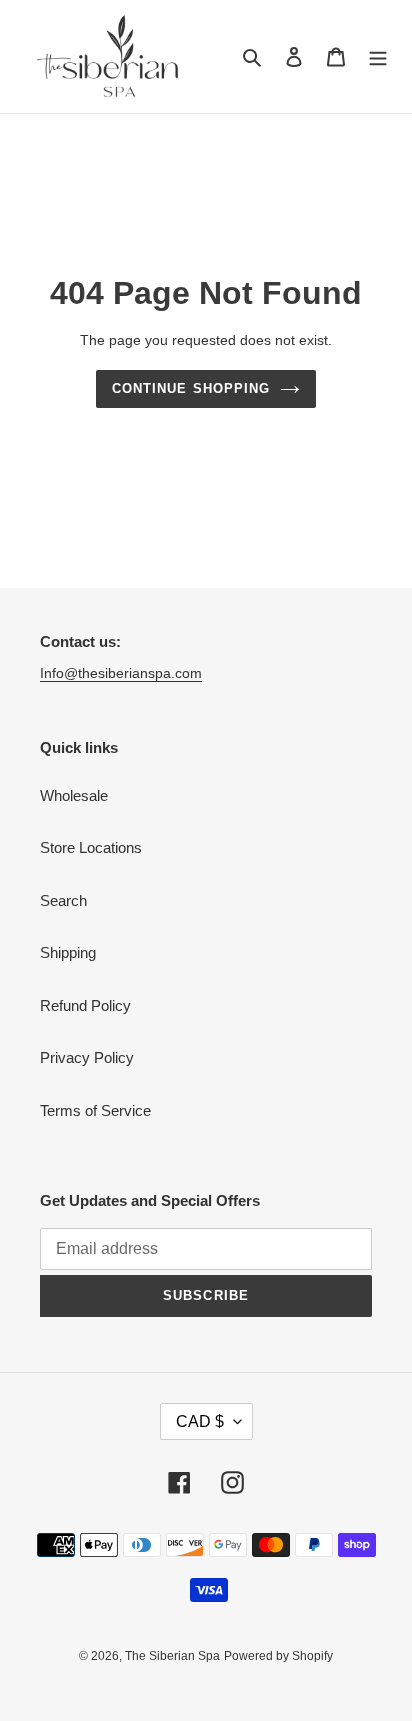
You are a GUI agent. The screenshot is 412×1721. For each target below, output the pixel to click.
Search (63, 900)
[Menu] (378, 56)
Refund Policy (85, 1005)
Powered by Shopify (278, 1656)
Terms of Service (95, 1110)
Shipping (68, 952)
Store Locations (91, 847)
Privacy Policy (87, 1057)
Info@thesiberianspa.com (121, 673)
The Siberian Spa (172, 1656)
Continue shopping (191, 388)
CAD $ (200, 1421)
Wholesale (74, 795)
